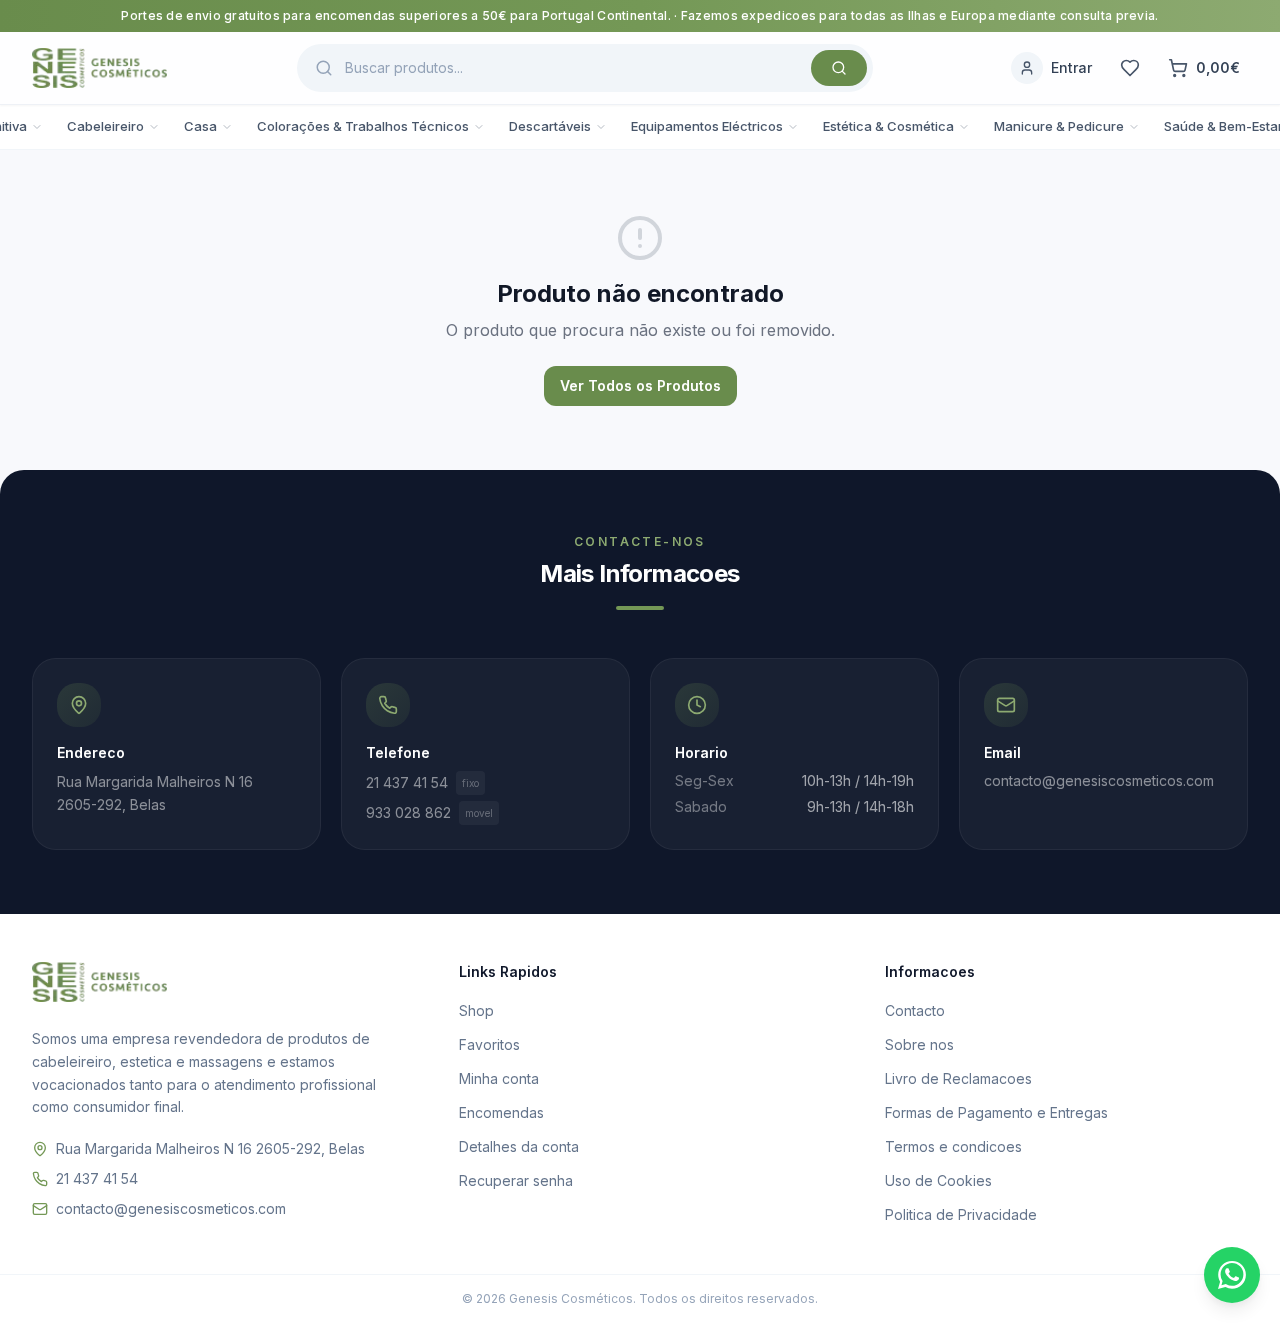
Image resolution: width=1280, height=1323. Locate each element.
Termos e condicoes (953, 1146)
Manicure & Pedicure (1059, 126)
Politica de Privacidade (961, 1214)
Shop (476, 1010)
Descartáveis (550, 126)
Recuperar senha (516, 1180)
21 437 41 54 (422, 782)
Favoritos (489, 1044)
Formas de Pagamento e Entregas (996, 1112)
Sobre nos (919, 1044)
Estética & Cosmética (888, 126)
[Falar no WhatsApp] (1232, 1275)
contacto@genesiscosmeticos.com (171, 1208)
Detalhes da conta (519, 1146)
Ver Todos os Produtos (640, 385)
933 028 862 (429, 812)
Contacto (915, 1010)
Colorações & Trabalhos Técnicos (363, 126)
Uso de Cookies (938, 1180)
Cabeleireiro (105, 126)
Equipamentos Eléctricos (707, 126)
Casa (200, 126)
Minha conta (499, 1078)
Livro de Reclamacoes (958, 1078)
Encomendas (501, 1112)
